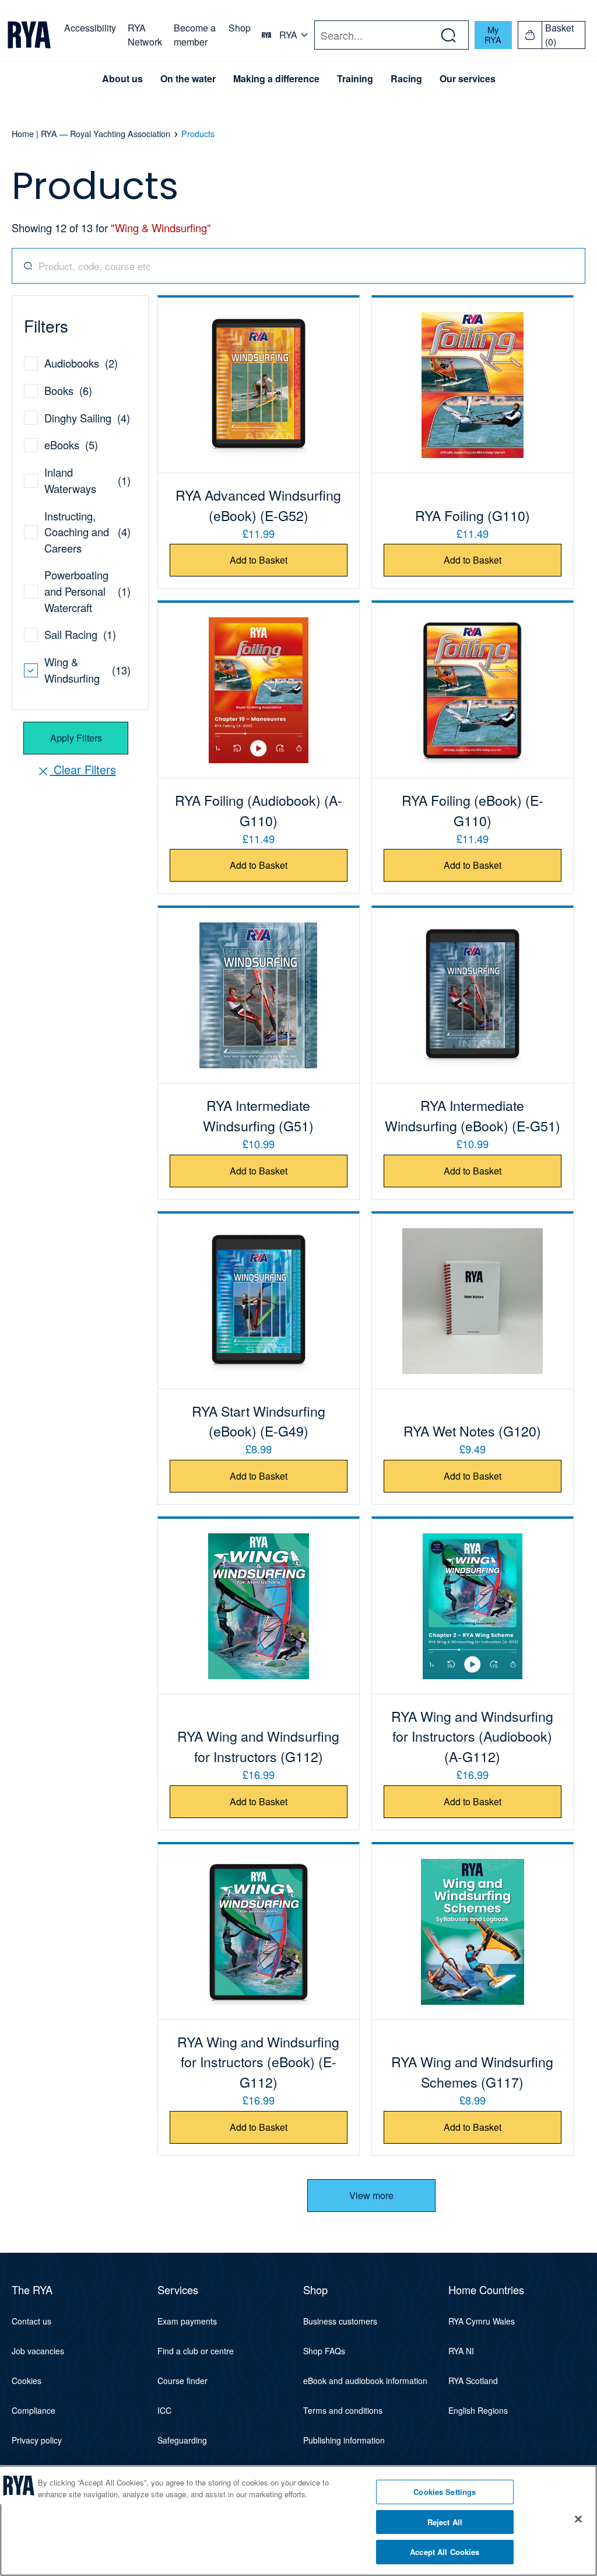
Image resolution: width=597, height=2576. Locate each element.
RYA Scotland (473, 2381)
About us (122, 79)
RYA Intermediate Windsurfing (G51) (258, 1115)
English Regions (478, 2410)
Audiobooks (72, 363)
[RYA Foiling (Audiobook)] (259, 690)
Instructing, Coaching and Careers (77, 532)
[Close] (578, 2519)
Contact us (31, 2321)
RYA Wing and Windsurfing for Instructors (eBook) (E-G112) (258, 2062)
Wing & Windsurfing (72, 670)
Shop (240, 28)
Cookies (27, 2381)
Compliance (34, 2410)
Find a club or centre (196, 2351)
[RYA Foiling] (473, 385)
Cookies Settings (445, 2492)
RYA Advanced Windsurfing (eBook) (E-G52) (258, 505)
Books (59, 390)
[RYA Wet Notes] (473, 1301)
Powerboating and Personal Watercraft (76, 591)
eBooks (62, 445)
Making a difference (276, 79)
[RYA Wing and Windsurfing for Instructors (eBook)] (259, 1932)
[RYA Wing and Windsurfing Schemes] (473, 1932)
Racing (406, 79)
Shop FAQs (324, 2351)
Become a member (195, 35)
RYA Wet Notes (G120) (472, 1431)
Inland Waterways (70, 480)
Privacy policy (37, 2440)
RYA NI (461, 2351)
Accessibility (90, 28)
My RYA (493, 34)
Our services (468, 79)
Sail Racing (71, 634)
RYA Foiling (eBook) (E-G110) (473, 810)
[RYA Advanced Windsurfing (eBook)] (259, 385)
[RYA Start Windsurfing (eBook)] (259, 1301)
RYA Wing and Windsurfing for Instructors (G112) (258, 1746)
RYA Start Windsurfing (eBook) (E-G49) (259, 1421)
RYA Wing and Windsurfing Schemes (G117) (472, 2072)
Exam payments (187, 2321)
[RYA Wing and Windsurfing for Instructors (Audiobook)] (473, 1606)
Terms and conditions (343, 2410)
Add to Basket (259, 560)
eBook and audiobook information (365, 2381)
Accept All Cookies (445, 2552)
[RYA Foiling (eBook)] (473, 690)
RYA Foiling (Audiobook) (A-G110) (259, 810)
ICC (164, 2410)
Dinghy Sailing (78, 418)
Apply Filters (76, 738)
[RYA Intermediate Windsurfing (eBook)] (473, 995)
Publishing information (344, 2440)
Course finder (182, 2381)
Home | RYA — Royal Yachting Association (91, 134)
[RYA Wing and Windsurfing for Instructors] (259, 1606)
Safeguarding (182, 2440)
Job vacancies (38, 2351)
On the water (188, 79)
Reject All (445, 2522)
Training (355, 79)
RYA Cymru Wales (482, 2321)
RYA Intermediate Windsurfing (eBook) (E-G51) (473, 1115)
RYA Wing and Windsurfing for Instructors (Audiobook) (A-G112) (472, 1736)
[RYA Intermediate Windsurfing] (259, 995)
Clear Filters (83, 769)
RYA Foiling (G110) (473, 515)
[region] (298, 2521)
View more (371, 2195)
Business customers (340, 2321)
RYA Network (145, 35)
